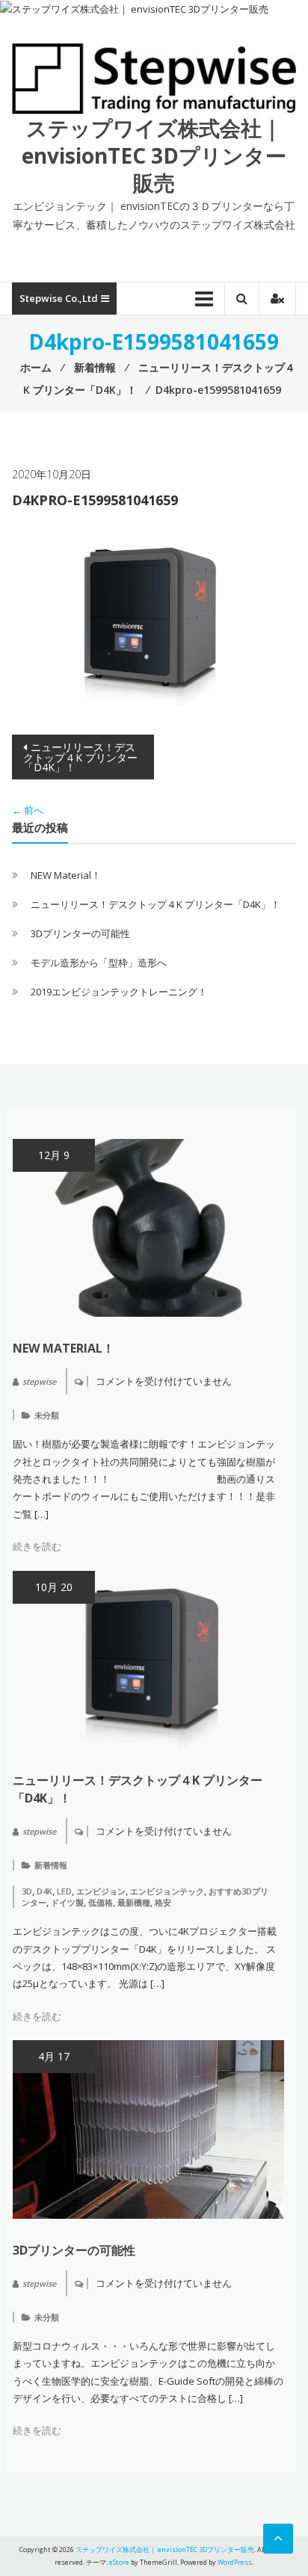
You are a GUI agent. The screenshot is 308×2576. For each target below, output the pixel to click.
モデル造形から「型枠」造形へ (99, 963)
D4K (44, 1891)
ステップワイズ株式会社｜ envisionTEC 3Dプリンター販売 (154, 155)
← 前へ (28, 810)
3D (27, 1891)
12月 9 (54, 1155)
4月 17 (54, 2056)
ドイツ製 (67, 1902)
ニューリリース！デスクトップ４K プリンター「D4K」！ (80, 757)
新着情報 (51, 1865)
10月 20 (54, 1587)
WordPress (235, 2562)
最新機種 (134, 1902)
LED (64, 1891)
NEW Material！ (66, 875)
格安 (163, 1902)
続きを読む (37, 1546)
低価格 (101, 1902)
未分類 (47, 1415)
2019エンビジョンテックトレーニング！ (119, 992)
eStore (119, 2562)
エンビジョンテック (167, 1891)
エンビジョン (101, 1891)
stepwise (39, 1381)
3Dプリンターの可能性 (80, 933)
